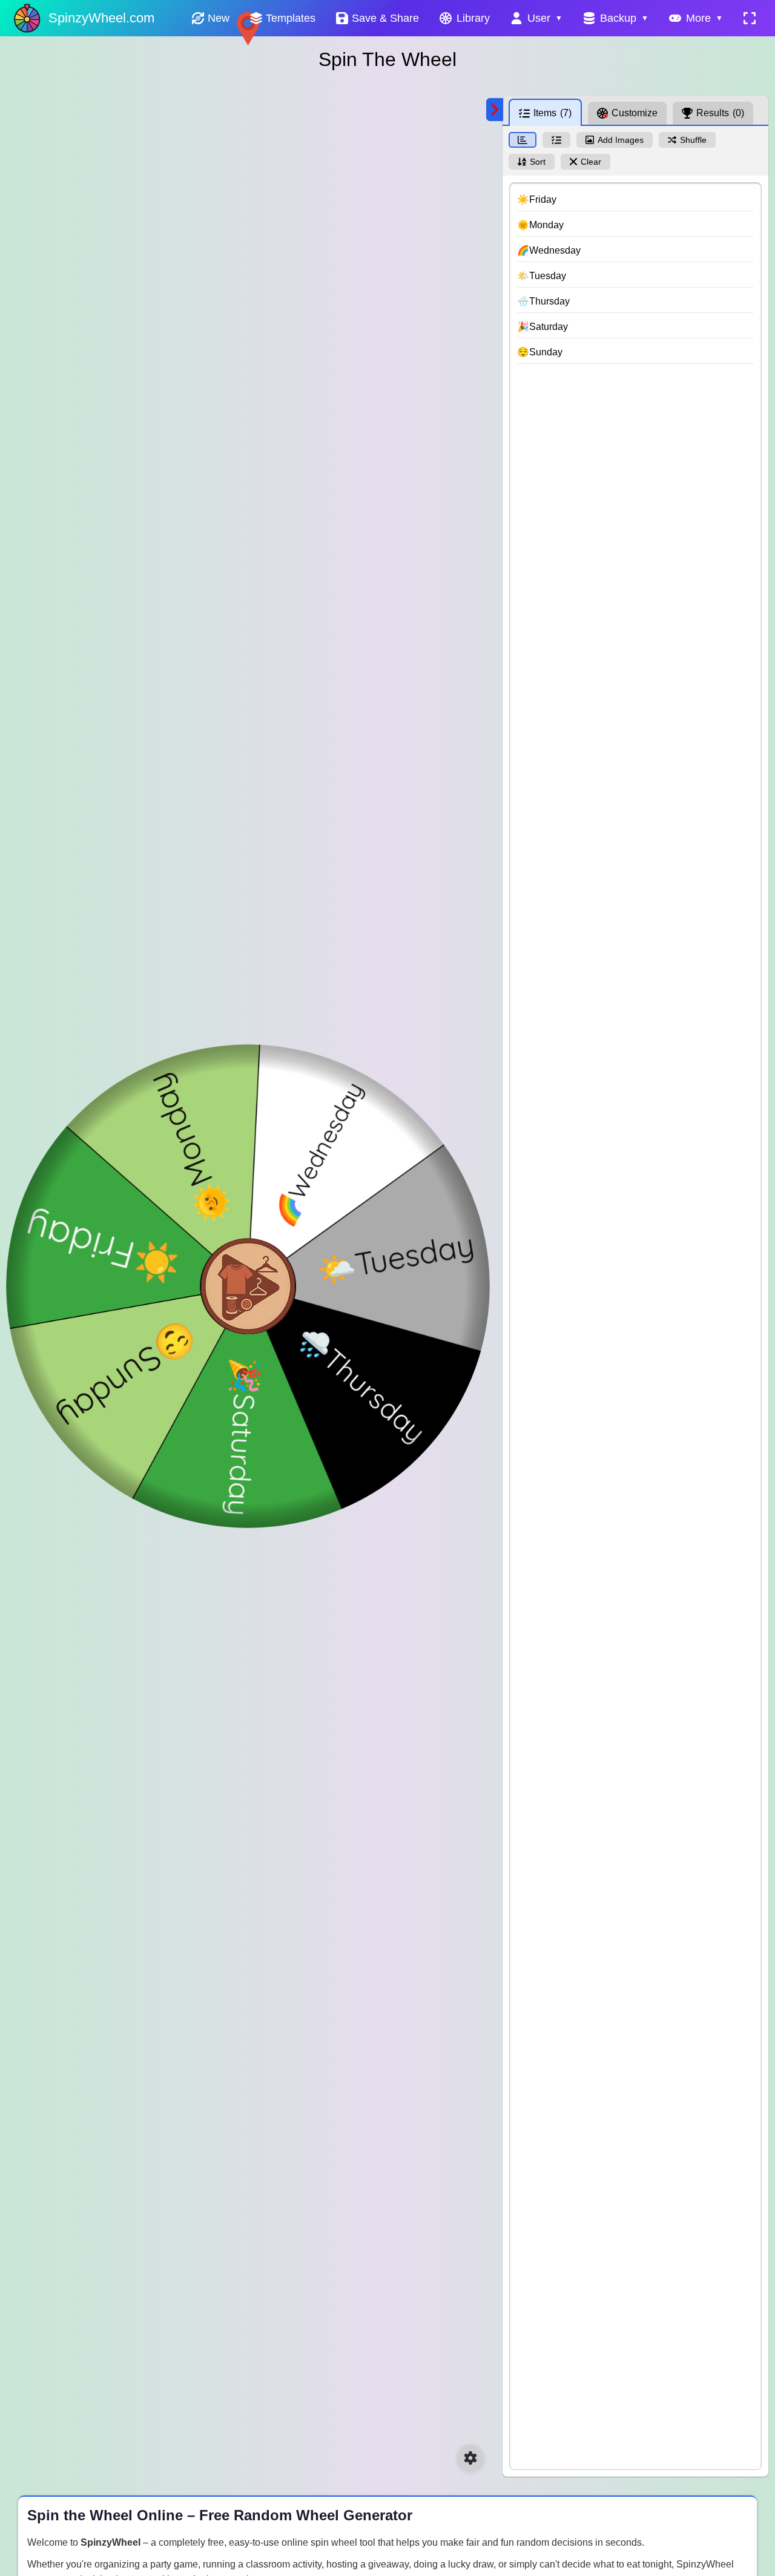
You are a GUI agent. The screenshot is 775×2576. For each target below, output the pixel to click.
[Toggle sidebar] (495, 110)
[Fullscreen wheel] (750, 18)
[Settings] (470, 2458)
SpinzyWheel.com (101, 18)
